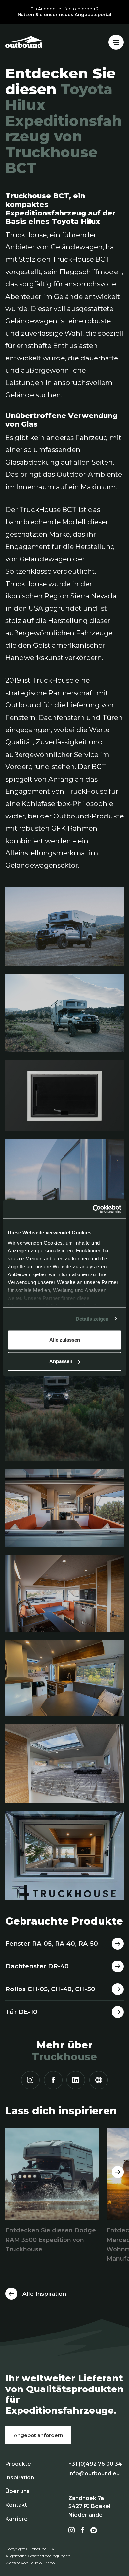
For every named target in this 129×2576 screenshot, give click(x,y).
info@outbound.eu (94, 2473)
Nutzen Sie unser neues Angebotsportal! (65, 14)
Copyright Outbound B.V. (30, 2549)
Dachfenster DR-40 (37, 1966)
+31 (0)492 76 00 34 (95, 2464)
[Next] (118, 2172)
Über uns (18, 2491)
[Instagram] (30, 2080)
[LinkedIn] (76, 2080)
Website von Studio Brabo (30, 2563)
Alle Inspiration (44, 2294)
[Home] (24, 42)
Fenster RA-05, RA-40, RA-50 (52, 1944)
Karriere (17, 2519)
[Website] (99, 2080)
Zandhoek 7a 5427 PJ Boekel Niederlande (89, 2506)
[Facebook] (53, 2080)
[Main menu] (116, 42)
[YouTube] (94, 2530)
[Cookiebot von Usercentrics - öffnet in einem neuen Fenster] (93, 1209)
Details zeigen (92, 1319)
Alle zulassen (65, 1340)
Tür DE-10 (21, 2012)
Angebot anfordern (38, 2435)
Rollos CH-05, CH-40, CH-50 (50, 1989)
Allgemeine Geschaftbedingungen (38, 2556)
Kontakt (16, 2505)
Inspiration (20, 2478)
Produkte (18, 2464)
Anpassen (61, 1361)
